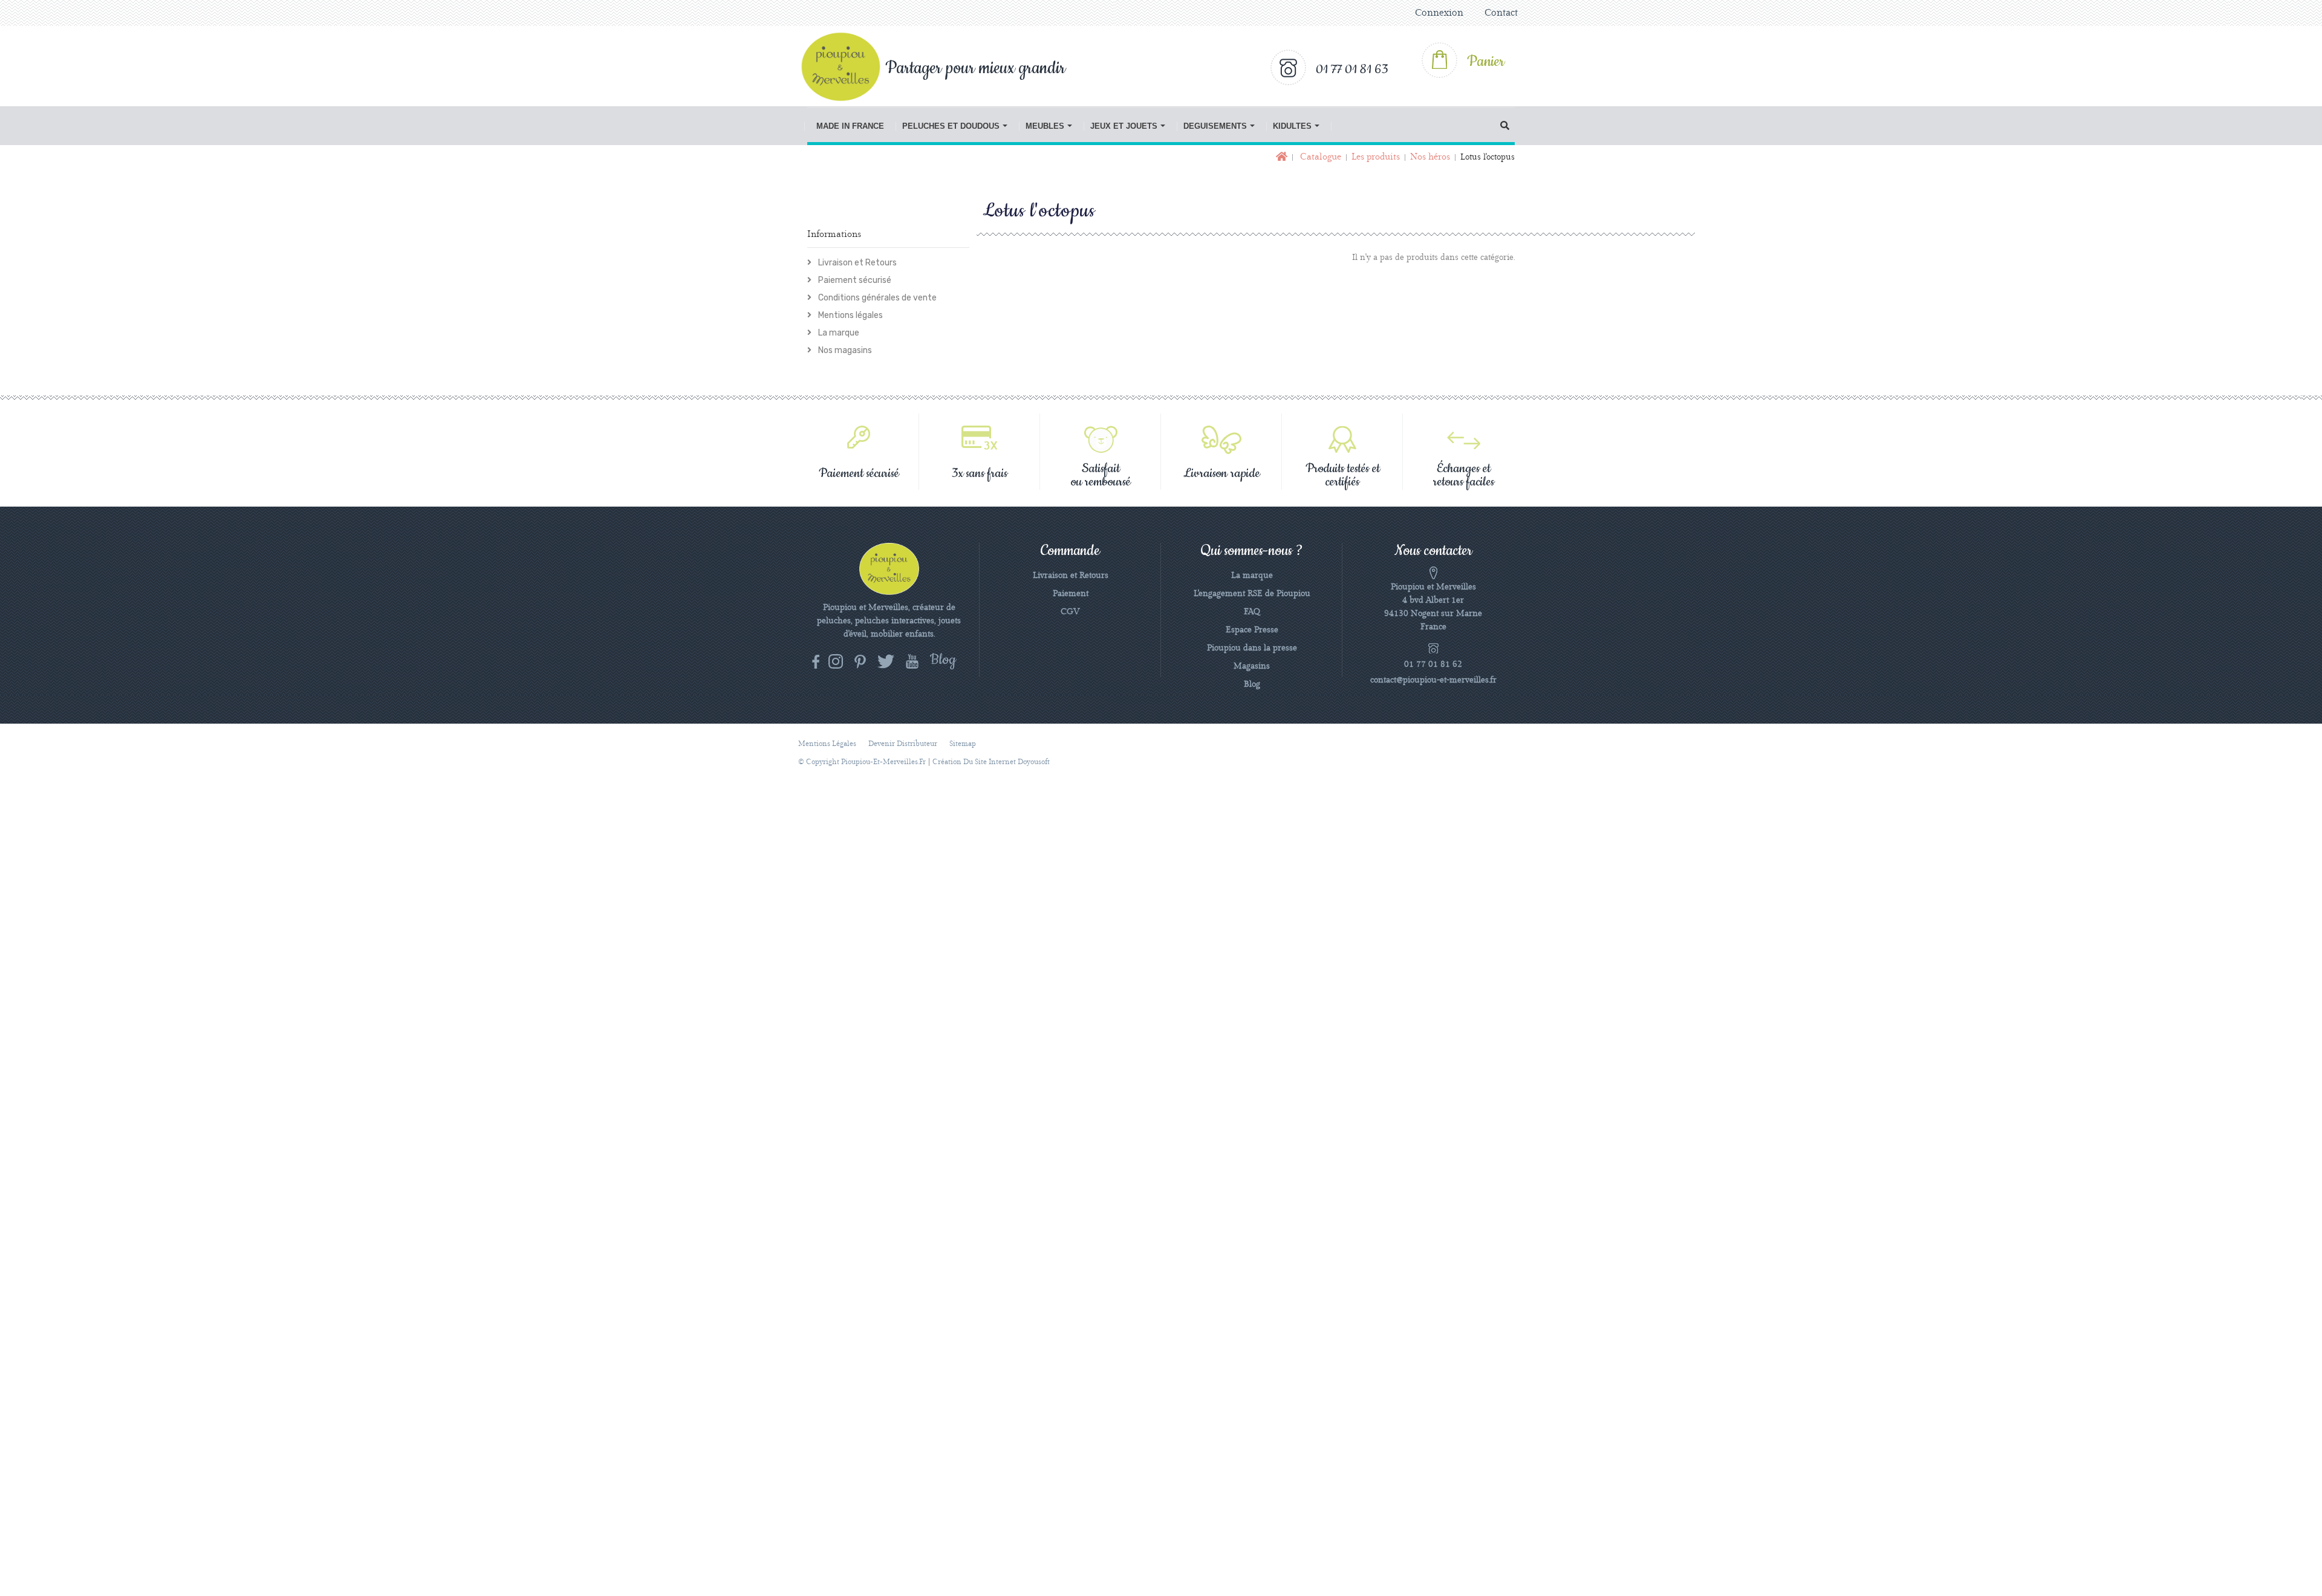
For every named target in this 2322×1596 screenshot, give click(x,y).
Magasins (1252, 666)
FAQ (1252, 612)
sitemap (963, 744)
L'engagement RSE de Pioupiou (1252, 594)
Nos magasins (844, 350)
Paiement (1071, 594)
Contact (1501, 13)
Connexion (1439, 13)
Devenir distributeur (903, 744)
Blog (1252, 684)
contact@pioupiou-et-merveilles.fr (1433, 680)
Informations (834, 235)
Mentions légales (850, 315)
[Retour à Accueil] (1280, 157)
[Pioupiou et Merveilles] (847, 66)
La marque (838, 333)
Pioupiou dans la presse (1252, 648)
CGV (1070, 612)
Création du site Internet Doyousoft (991, 762)
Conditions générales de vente (876, 298)
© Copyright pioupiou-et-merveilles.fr (862, 762)
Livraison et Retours (857, 263)
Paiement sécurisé (854, 280)
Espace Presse (1252, 630)
